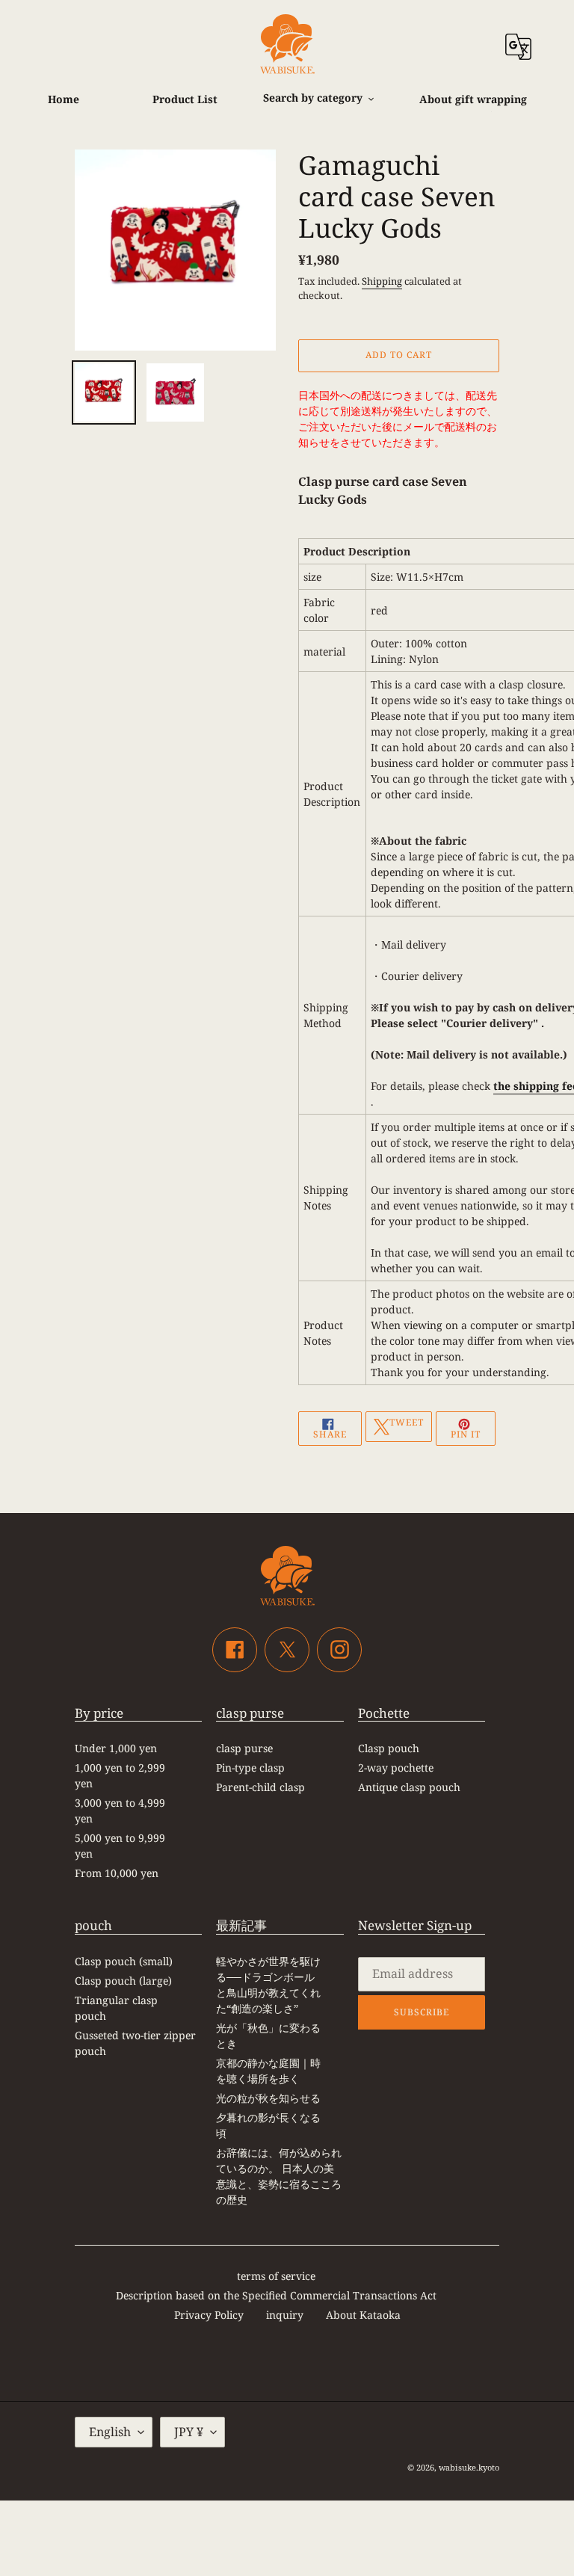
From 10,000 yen (117, 1873)
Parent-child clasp (260, 1787)
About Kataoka (363, 2315)
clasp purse (244, 1748)
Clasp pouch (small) (124, 1961)
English (110, 2432)
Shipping (382, 281)
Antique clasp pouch (409, 1787)
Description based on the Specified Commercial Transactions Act (276, 2295)
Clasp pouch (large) (123, 1981)
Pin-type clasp (250, 1768)
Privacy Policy (209, 2315)
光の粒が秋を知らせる (268, 2098)
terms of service (276, 2276)
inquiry (285, 2315)
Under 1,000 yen (116, 1748)
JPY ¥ (189, 2432)
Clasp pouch (389, 1748)
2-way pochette (396, 1768)
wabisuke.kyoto (469, 2467)
